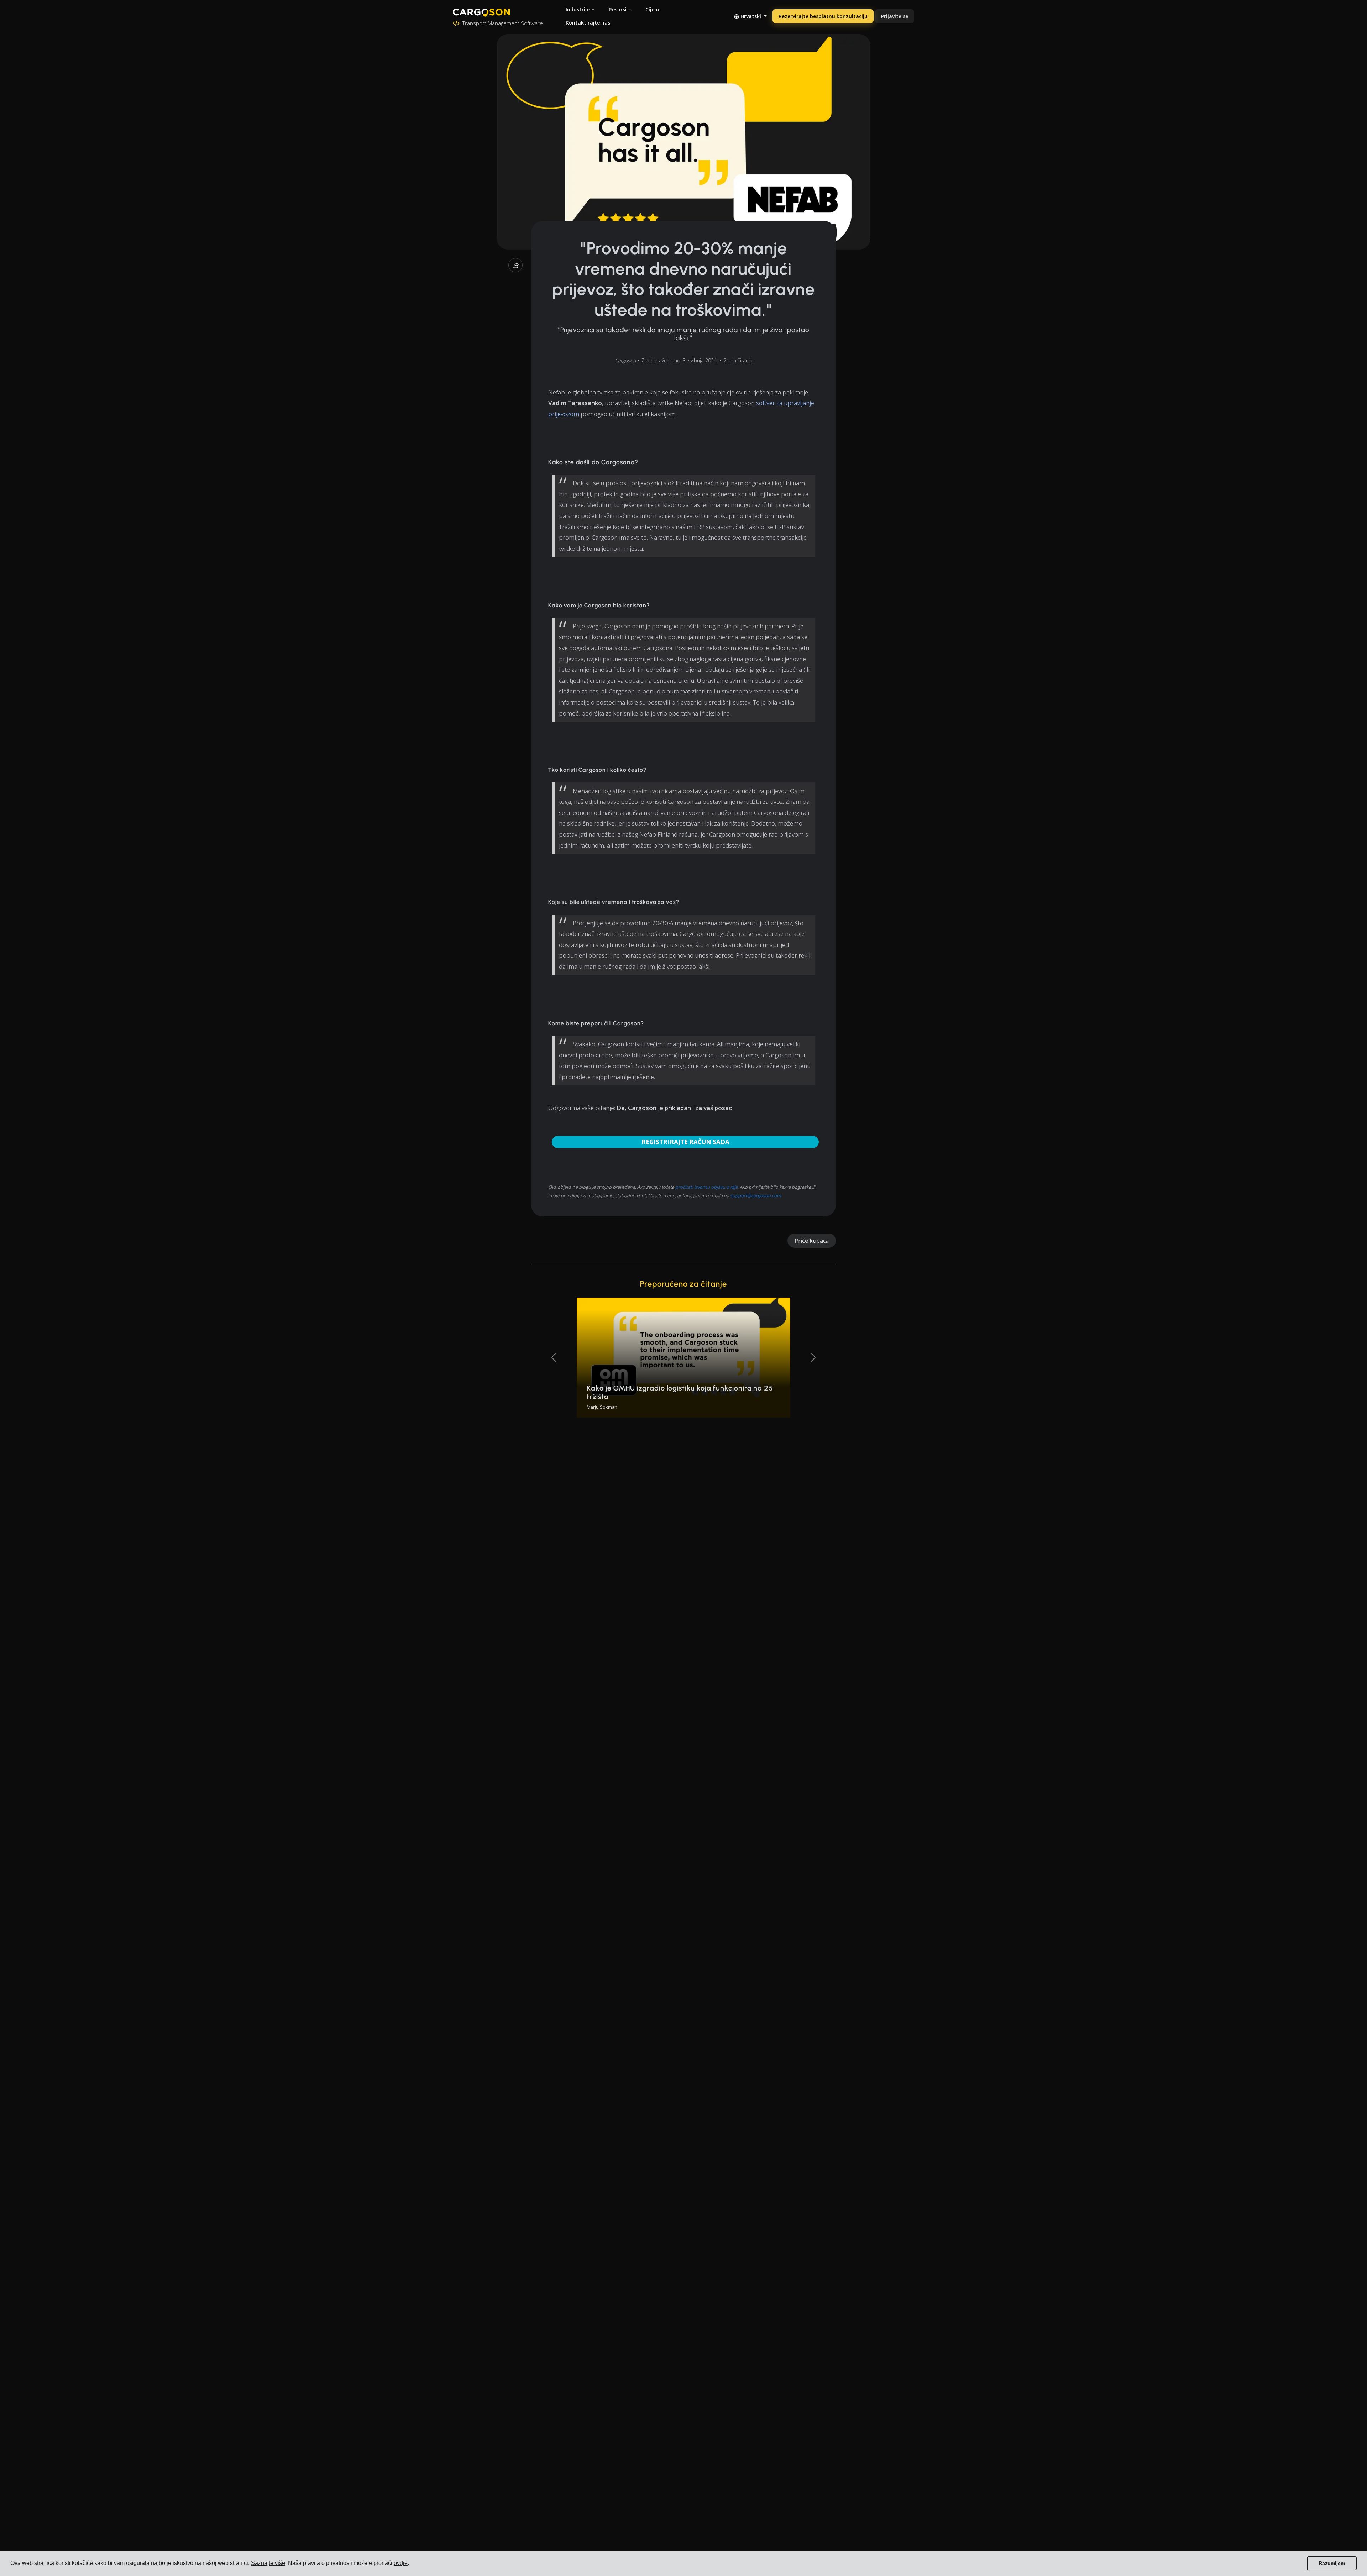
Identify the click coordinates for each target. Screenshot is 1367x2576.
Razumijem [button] (1332, 2563)
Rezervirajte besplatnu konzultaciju (823, 16)
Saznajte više (268, 2563)
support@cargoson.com (756, 1195)
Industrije (578, 9)
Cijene (653, 9)
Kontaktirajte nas (588, 23)
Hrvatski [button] (751, 16)
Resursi (618, 9)
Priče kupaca (812, 1241)
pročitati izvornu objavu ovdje (706, 1187)
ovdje (401, 2563)
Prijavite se (895, 16)
